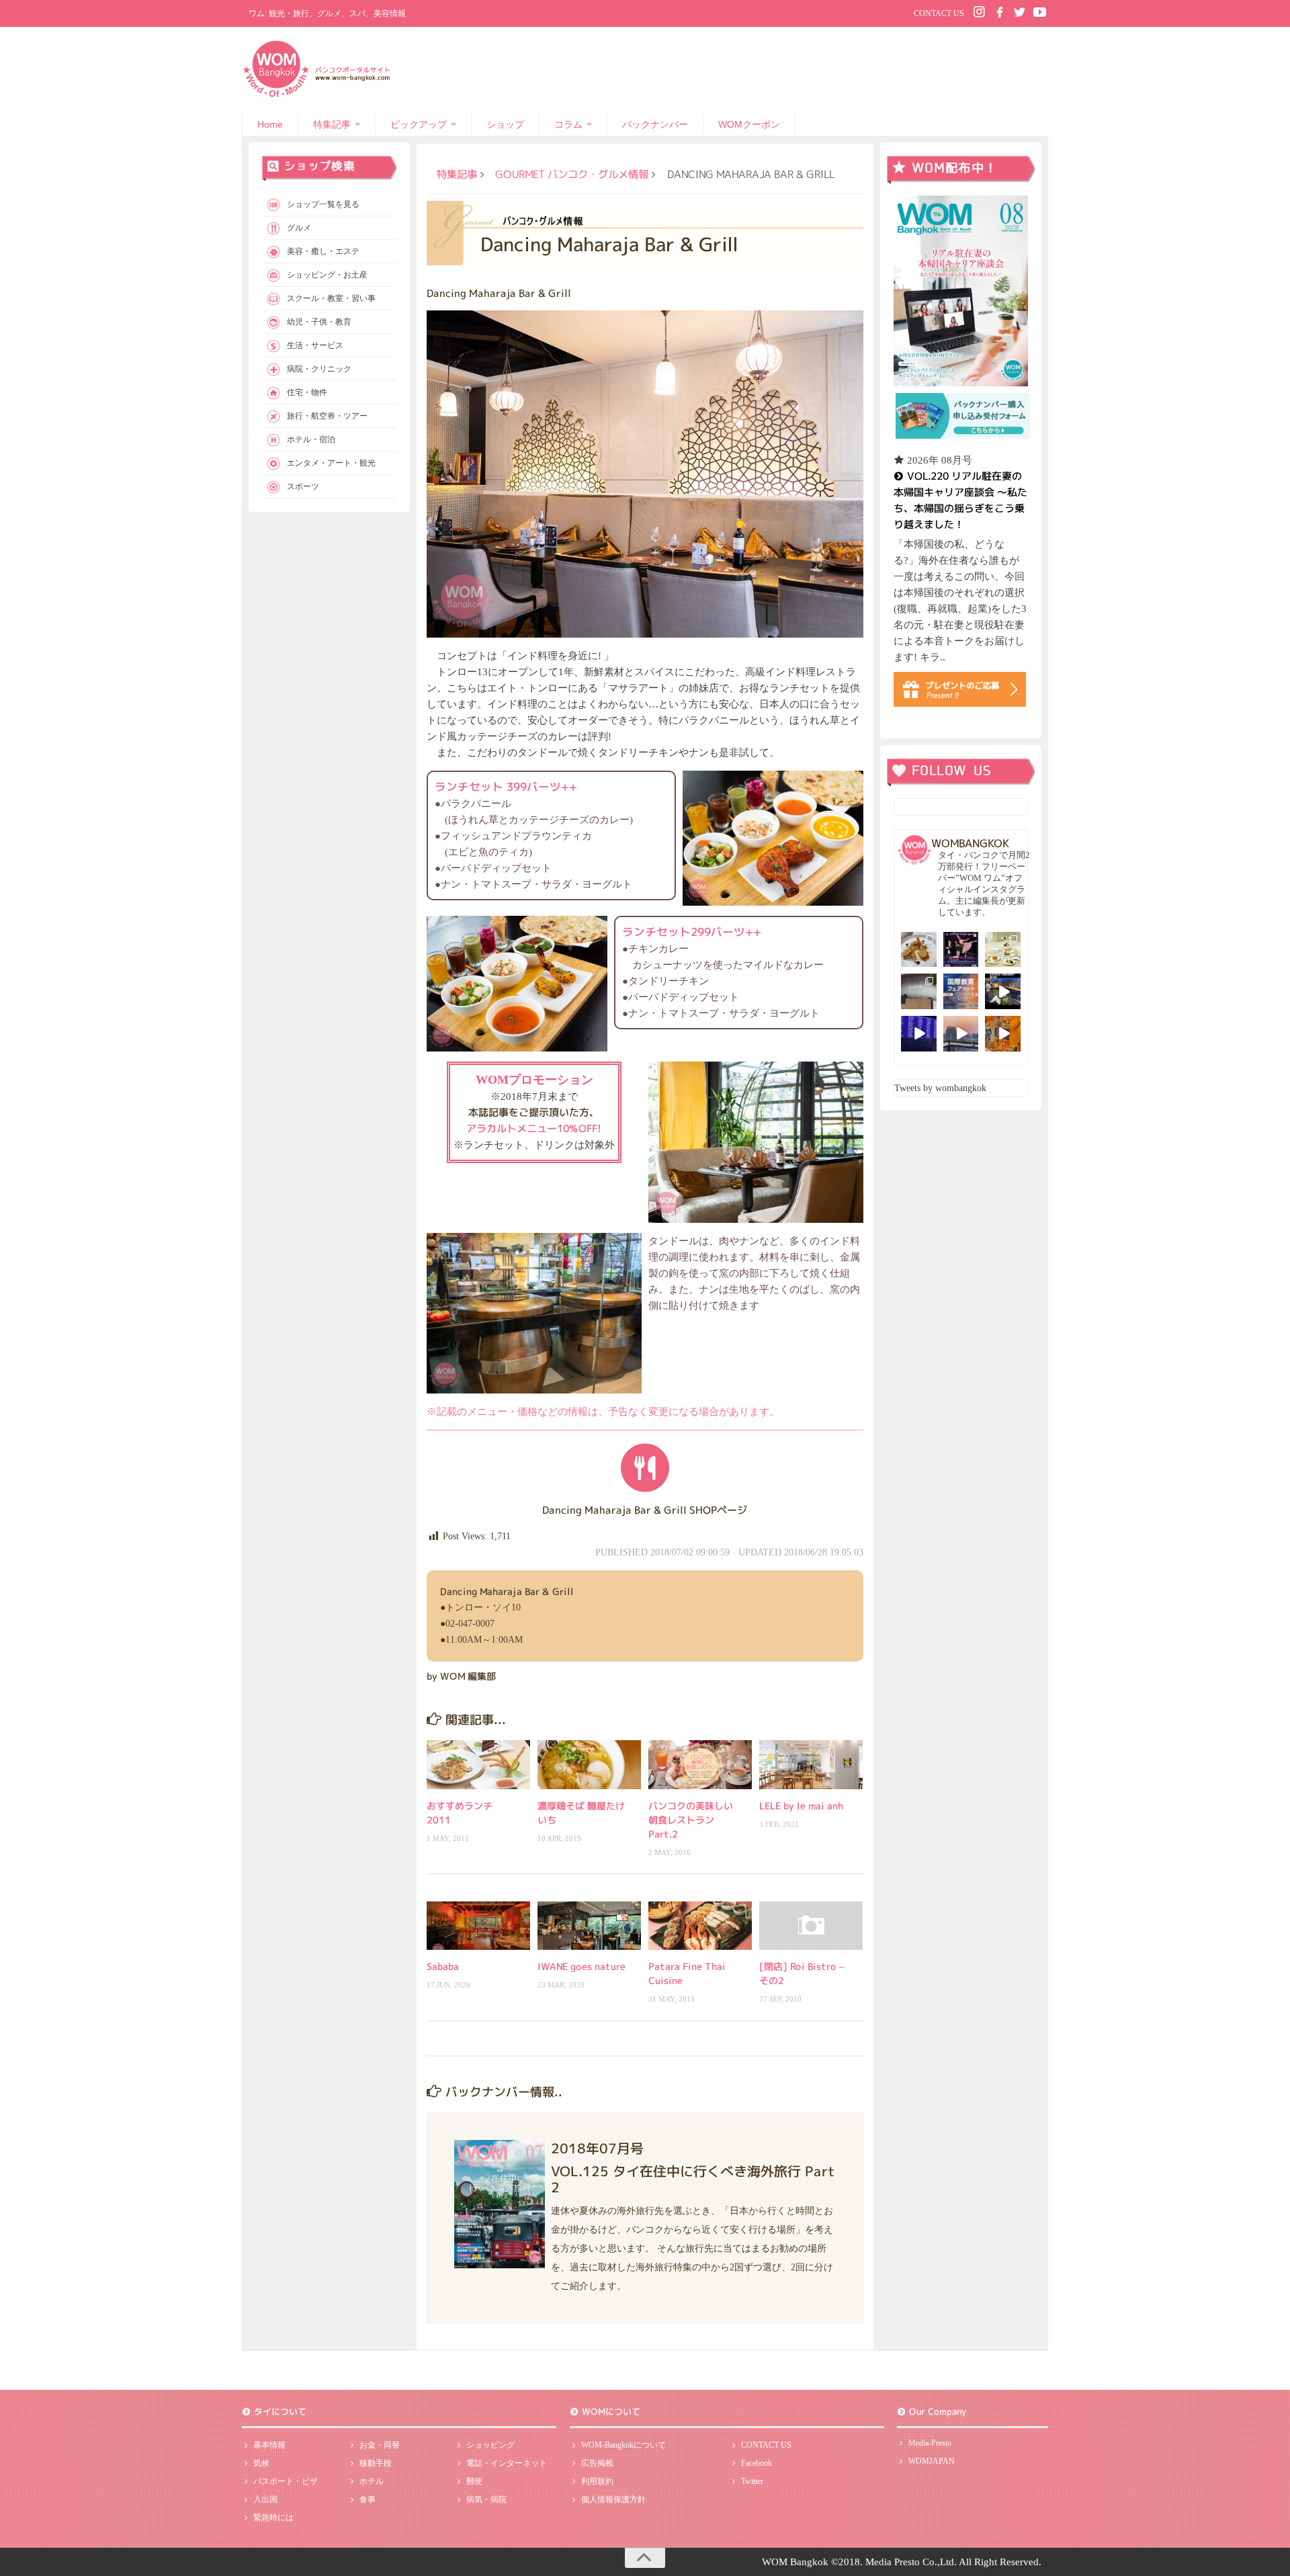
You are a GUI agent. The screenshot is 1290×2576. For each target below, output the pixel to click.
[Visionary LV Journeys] (1003, 991)
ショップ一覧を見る (323, 204)
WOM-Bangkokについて (623, 2445)
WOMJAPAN (932, 2461)
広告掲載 (597, 2463)
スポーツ (303, 486)
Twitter (752, 2481)
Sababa (443, 1966)
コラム (568, 124)
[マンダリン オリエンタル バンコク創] (1003, 950)
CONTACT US (939, 13)
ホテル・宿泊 (311, 439)
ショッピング (490, 2445)
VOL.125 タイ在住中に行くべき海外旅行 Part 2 (693, 2178)
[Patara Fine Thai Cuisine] (700, 1926)
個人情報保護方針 (613, 2499)
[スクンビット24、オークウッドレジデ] (1003, 1034)
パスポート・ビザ (286, 2481)
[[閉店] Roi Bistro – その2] (811, 1926)
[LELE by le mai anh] (811, 1764)
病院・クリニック (319, 369)
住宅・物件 (307, 392)
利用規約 (597, 2481)
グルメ (299, 228)
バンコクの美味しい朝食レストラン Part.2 (691, 1820)
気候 (261, 2463)
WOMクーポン (749, 124)
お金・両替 (380, 2445)
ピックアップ (419, 124)
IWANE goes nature (582, 1966)
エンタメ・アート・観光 (331, 463)
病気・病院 (486, 2499)
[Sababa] (478, 1926)
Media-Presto (930, 2443)
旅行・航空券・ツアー (327, 416)
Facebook (757, 2463)
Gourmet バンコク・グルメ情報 (572, 174)
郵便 (474, 2481)
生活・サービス (315, 345)
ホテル (372, 2481)
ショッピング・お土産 (327, 275)
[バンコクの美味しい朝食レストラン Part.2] (700, 1764)
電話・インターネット (507, 2463)
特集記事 (332, 124)
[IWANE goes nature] (589, 1926)
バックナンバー (655, 124)
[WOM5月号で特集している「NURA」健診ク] (919, 991)
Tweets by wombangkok (940, 1088)
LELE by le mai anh (801, 1806)
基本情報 (269, 2445)
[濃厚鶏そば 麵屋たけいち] (589, 1764)
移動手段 (376, 2463)
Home (270, 124)
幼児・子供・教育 (319, 322)
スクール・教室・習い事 (331, 298)
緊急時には (273, 2518)
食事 (368, 2499)
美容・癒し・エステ (323, 251)
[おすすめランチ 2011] (478, 1764)
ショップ (505, 124)
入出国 (265, 2499)
